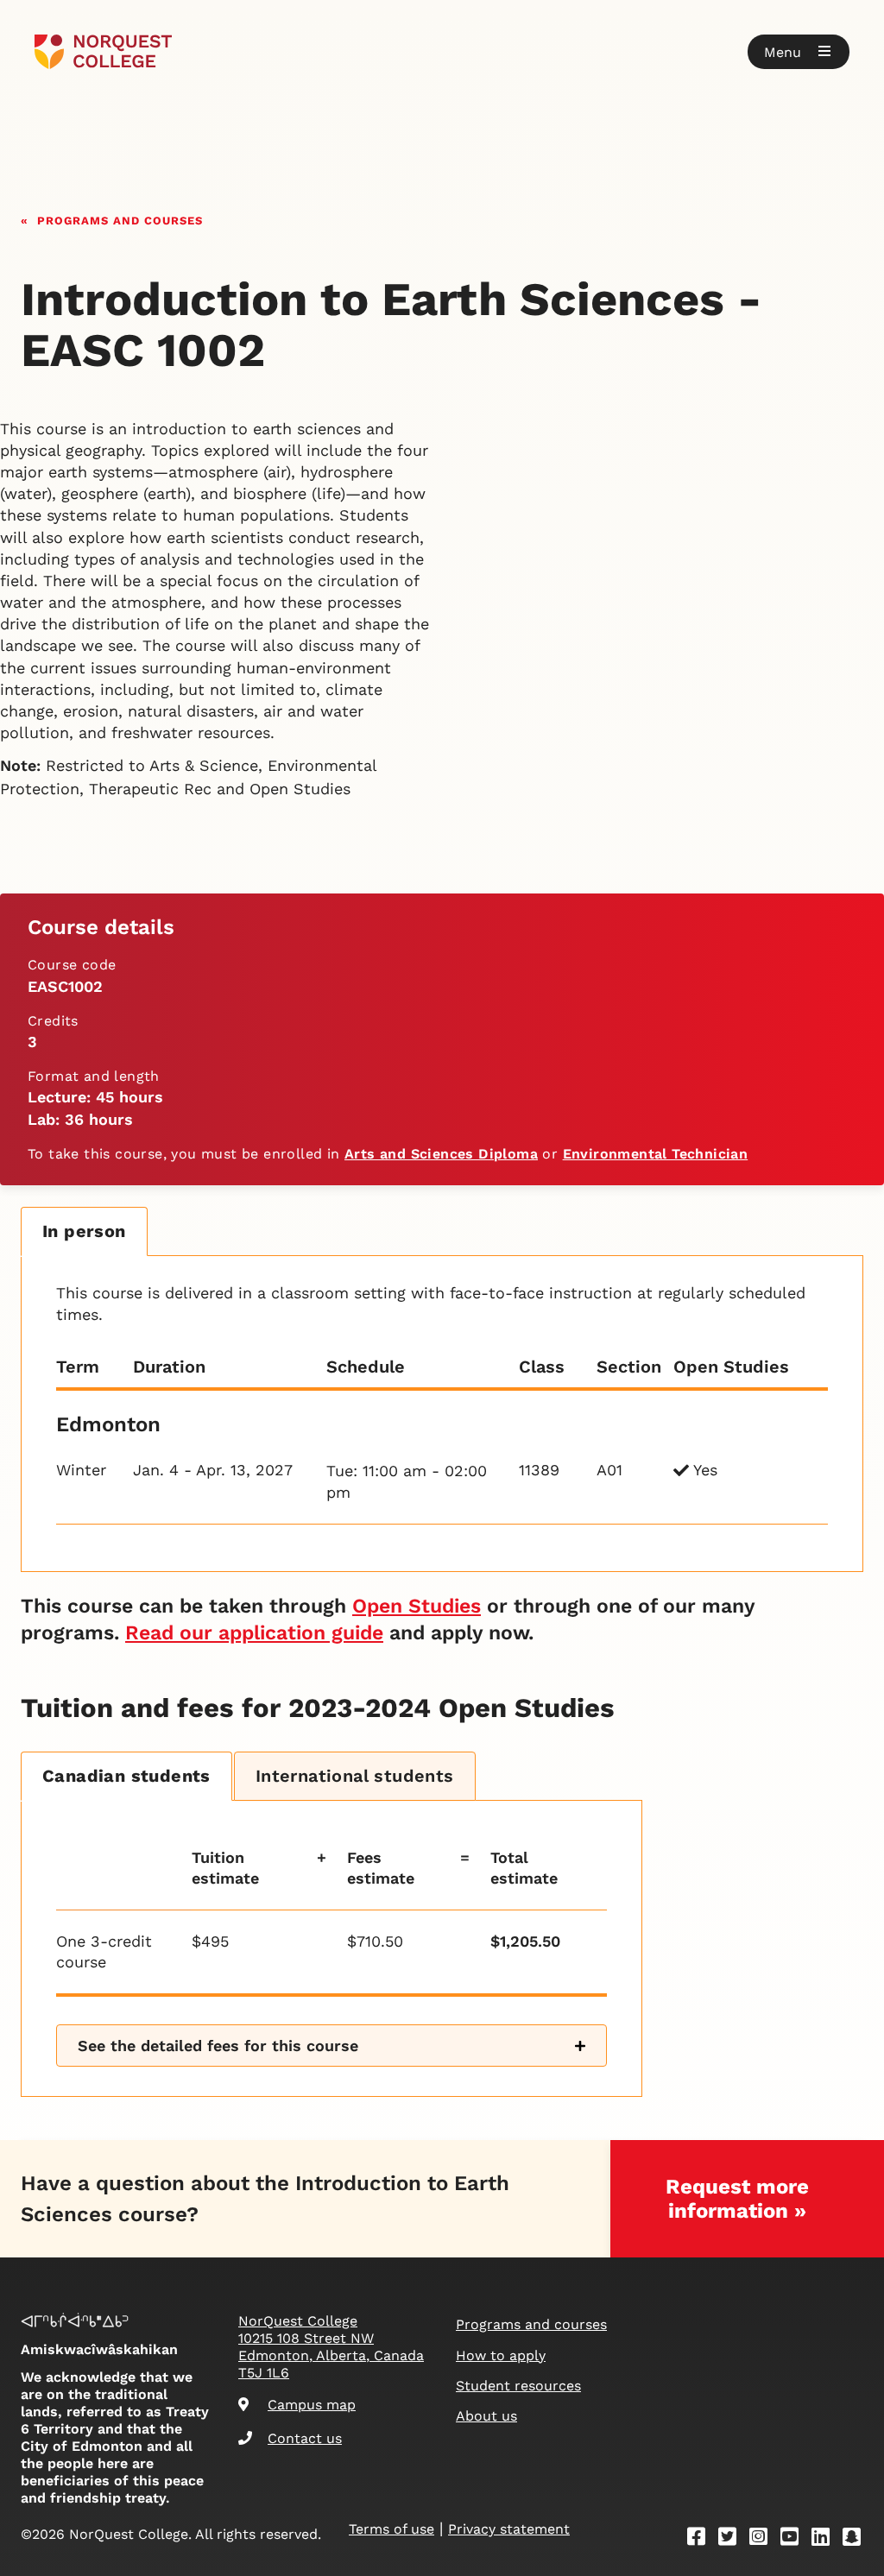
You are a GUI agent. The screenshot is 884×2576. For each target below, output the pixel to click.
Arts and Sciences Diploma (441, 1154)
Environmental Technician (656, 1154)
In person (84, 1231)
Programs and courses (120, 219)
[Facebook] (702, 2539)
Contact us (305, 2438)
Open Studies (417, 1606)
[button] (799, 52)
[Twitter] (733, 2539)
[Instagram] (764, 2539)
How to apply (501, 2355)
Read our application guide (254, 1633)
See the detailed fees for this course (218, 2046)
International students (355, 1776)
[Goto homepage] (103, 52)
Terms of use (391, 2529)
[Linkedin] (826, 2539)
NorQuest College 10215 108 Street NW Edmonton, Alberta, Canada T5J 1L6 (331, 2347)
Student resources (518, 2386)
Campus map (312, 2405)
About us (486, 2416)
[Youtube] (795, 2539)
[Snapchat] (857, 2539)
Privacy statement (509, 2529)
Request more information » (737, 2199)
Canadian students (126, 1776)
